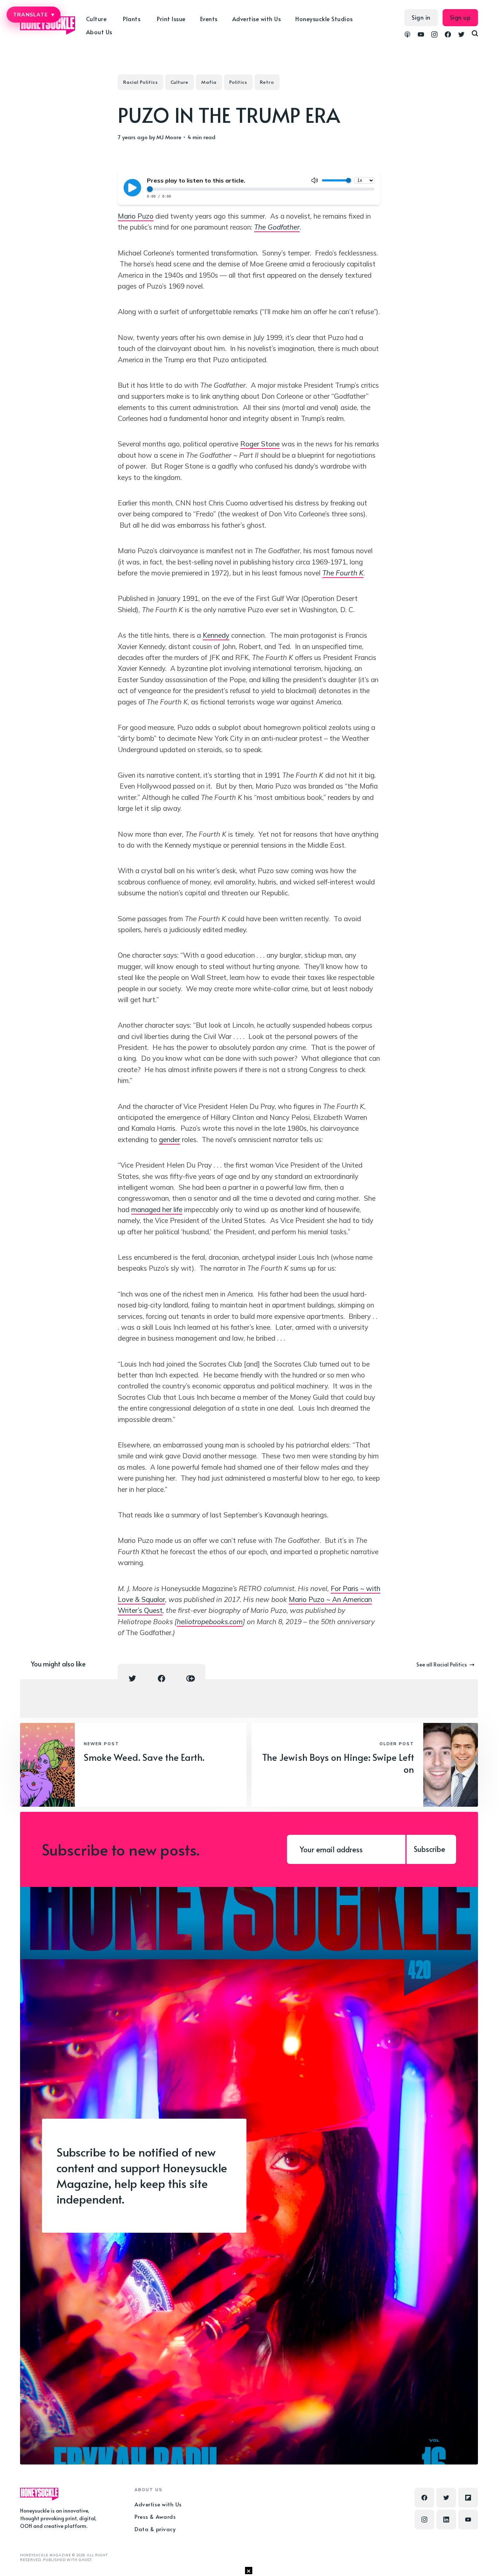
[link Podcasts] (407, 35)
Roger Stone (260, 444)
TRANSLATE (34, 15)
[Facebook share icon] (162, 1678)
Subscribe (429, 1849)
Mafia (209, 82)
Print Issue (171, 19)
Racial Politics (141, 82)
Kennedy (216, 635)
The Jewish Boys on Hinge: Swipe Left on (338, 1763)
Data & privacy (155, 2529)
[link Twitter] (461, 35)
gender (170, 1140)
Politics (238, 82)
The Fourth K (343, 573)
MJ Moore (169, 137)
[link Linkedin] (446, 2520)
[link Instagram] (434, 35)
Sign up (460, 17)
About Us (99, 32)
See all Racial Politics (442, 1664)
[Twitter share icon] (132, 1678)
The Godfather (277, 227)
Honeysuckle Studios (324, 19)
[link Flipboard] (468, 2498)
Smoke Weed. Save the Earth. (144, 1757)
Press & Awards (155, 2516)
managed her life (157, 1209)
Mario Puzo (136, 216)
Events (209, 19)
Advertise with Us (257, 19)
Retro (267, 82)
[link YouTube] (421, 35)
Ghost (85, 2560)
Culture (180, 82)
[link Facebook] (448, 35)
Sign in (421, 17)
